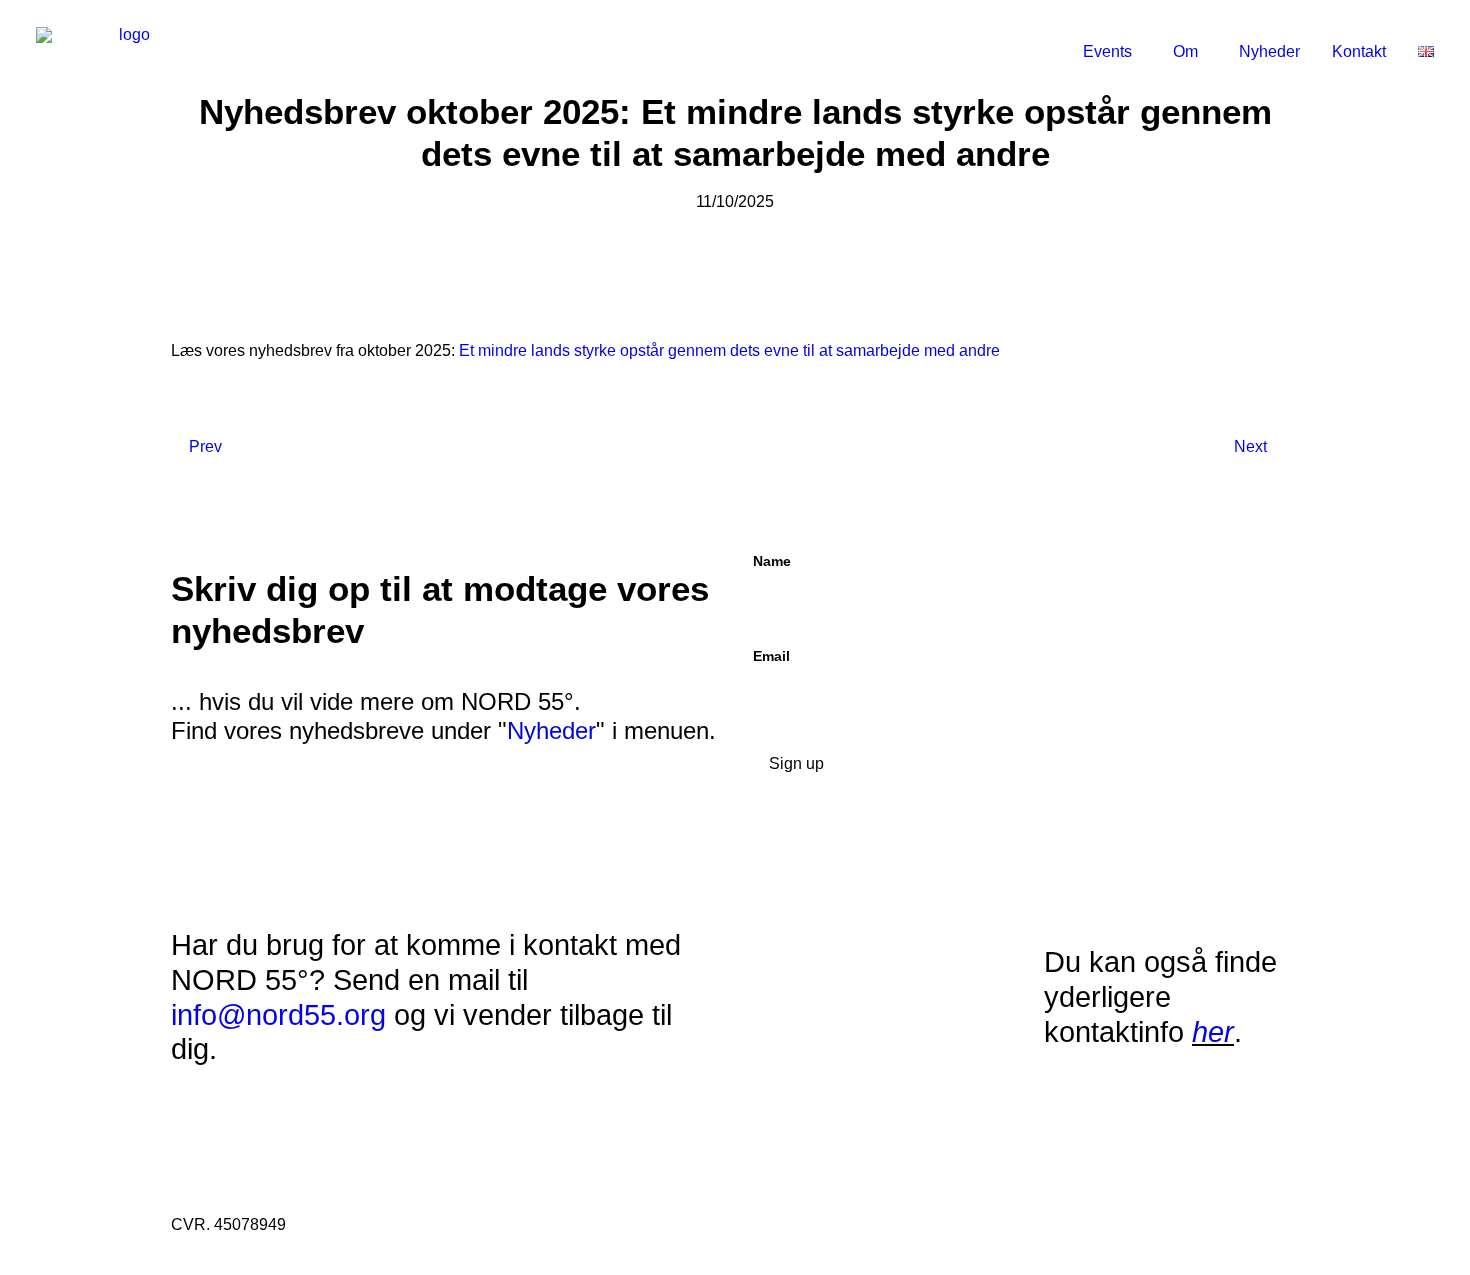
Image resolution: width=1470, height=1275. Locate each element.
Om (1185, 51)
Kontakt (1359, 51)
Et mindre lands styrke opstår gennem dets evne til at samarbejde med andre (729, 350)
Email (771, 656)
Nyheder (1269, 51)
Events (1107, 51)
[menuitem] (1119, 52)
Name (772, 561)
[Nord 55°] (126, 52)
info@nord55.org (278, 1015)
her (1213, 1032)
